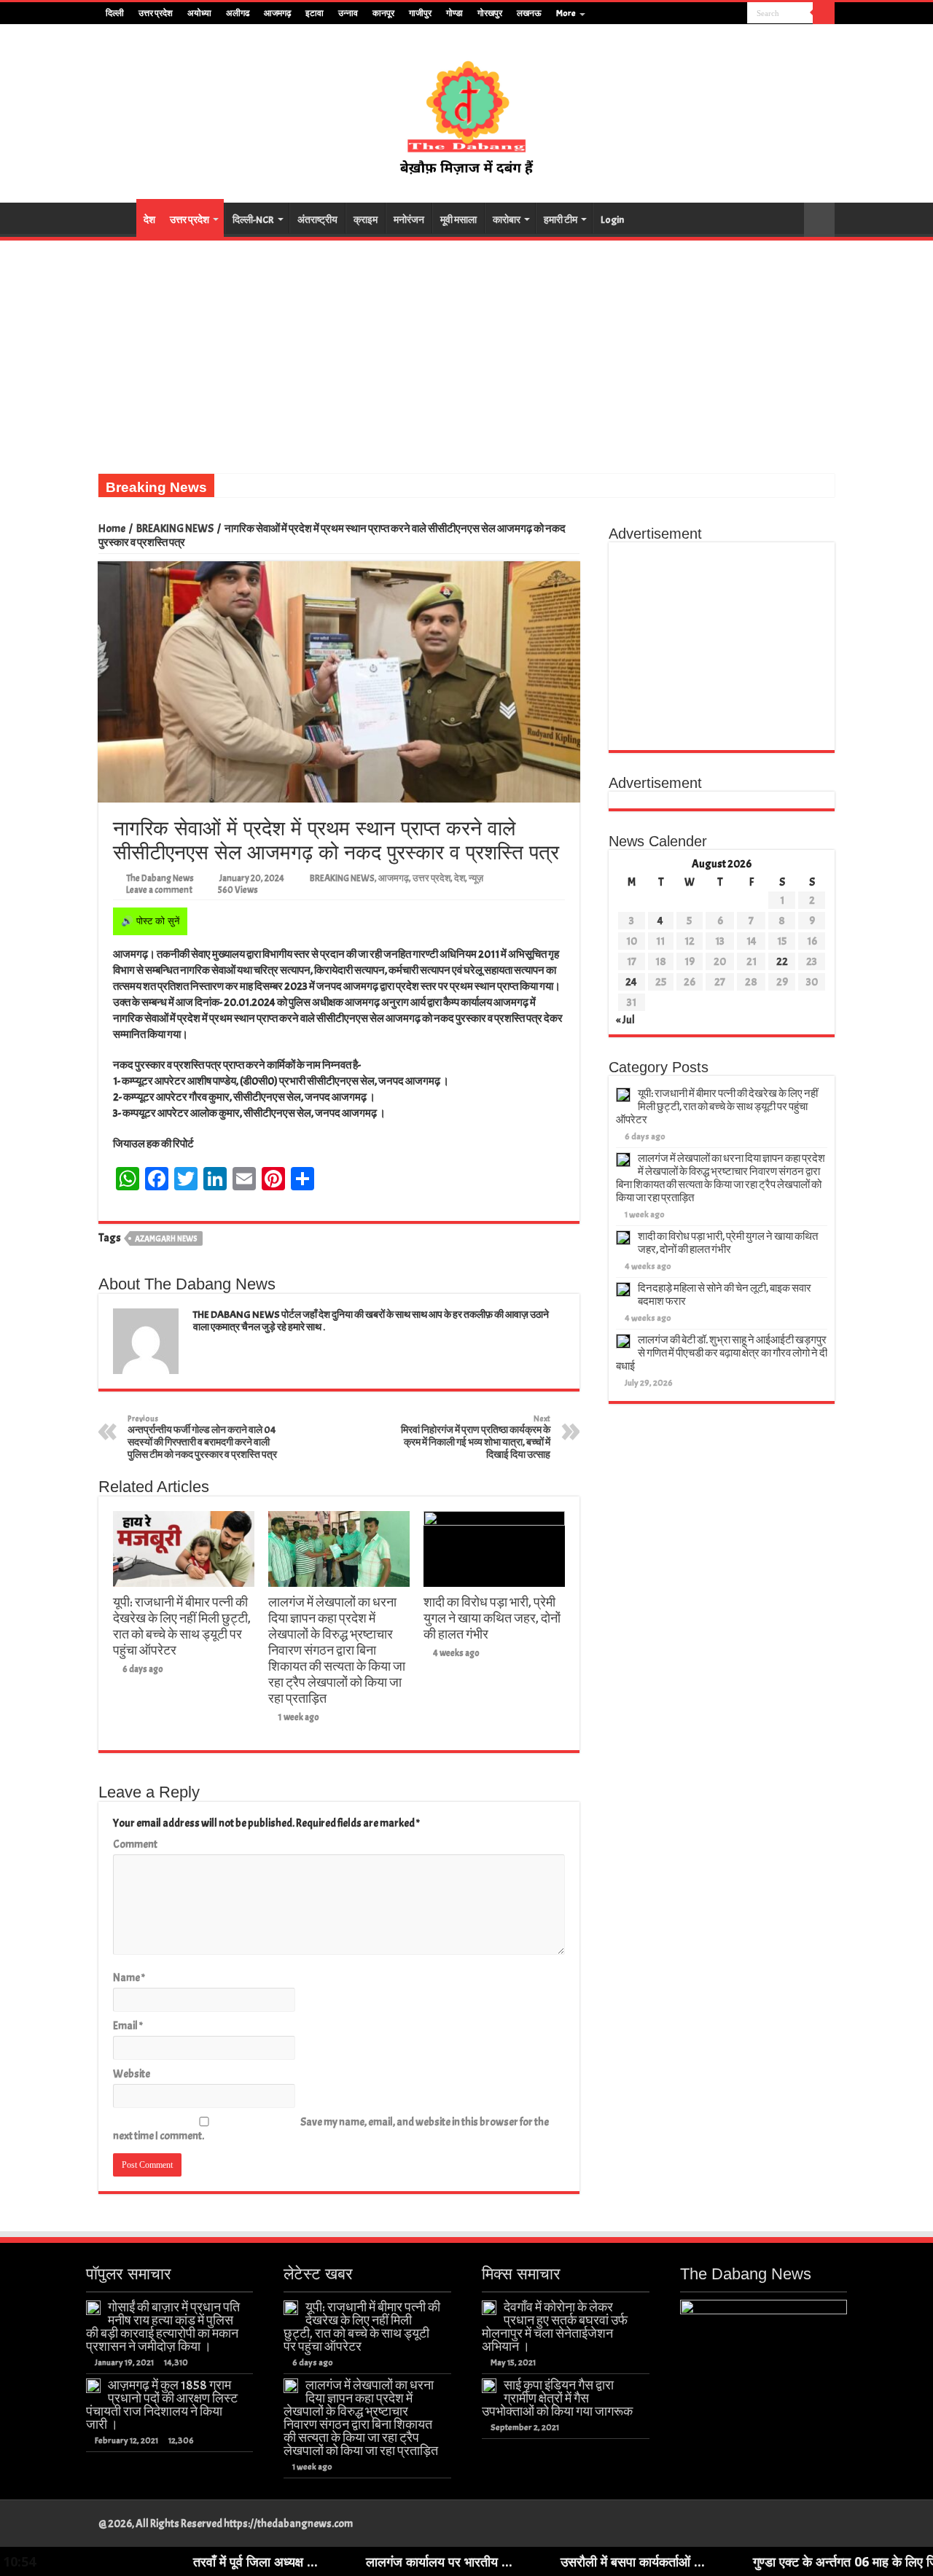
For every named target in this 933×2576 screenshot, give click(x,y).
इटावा (315, 13)
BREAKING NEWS (175, 529)
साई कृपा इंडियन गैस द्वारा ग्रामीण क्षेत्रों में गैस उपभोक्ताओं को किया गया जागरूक (557, 2398)
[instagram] (737, 14)
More (566, 13)
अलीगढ (238, 13)
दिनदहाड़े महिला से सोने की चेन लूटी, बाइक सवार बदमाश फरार (725, 1295)
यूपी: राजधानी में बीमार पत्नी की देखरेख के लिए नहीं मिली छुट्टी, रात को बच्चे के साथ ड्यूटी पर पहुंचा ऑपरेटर (182, 1626)
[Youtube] (723, 14)
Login (612, 220)
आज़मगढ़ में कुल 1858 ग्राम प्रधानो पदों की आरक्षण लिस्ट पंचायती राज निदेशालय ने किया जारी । (162, 2405)
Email (128, 2026)
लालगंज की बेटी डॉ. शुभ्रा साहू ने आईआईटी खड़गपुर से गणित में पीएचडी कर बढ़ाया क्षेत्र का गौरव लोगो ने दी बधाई (722, 1353)
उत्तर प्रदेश (156, 13)
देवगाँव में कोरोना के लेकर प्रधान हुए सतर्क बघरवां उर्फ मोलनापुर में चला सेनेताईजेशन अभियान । (555, 2327)
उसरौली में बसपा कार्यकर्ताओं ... (533, 2561)
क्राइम (366, 220)
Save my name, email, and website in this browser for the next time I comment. (331, 2129)
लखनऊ (529, 13)
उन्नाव (348, 13)
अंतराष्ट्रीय (317, 220)
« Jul (625, 1020)
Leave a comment (159, 890)
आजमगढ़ (277, 13)
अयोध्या (199, 13)
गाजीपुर (420, 13)
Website (132, 2074)
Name (129, 1978)
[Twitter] (709, 14)
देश (149, 220)
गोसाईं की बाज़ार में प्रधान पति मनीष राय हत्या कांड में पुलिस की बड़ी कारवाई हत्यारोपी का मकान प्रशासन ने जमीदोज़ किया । (163, 2327)
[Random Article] (819, 220)
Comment (135, 1845)
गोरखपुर (490, 13)
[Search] (824, 13)
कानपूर (383, 13)
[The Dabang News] (466, 111)
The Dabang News (160, 878)
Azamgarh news (166, 1238)
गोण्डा (454, 13)
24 (631, 982)
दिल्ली (115, 13)
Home (112, 529)
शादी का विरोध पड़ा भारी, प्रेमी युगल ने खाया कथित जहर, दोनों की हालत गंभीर (492, 1618)
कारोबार (507, 220)
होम (117, 218)
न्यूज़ (476, 878)
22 (782, 962)
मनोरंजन (409, 220)
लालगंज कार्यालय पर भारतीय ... (339, 2561)
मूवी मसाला (458, 220)
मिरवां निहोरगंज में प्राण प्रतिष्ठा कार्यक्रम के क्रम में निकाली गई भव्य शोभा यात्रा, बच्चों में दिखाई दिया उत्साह (476, 1437)
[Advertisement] (466, 350)
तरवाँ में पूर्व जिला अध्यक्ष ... (156, 2561)
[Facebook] (695, 14)
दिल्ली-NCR (253, 220)
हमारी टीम (561, 220)
